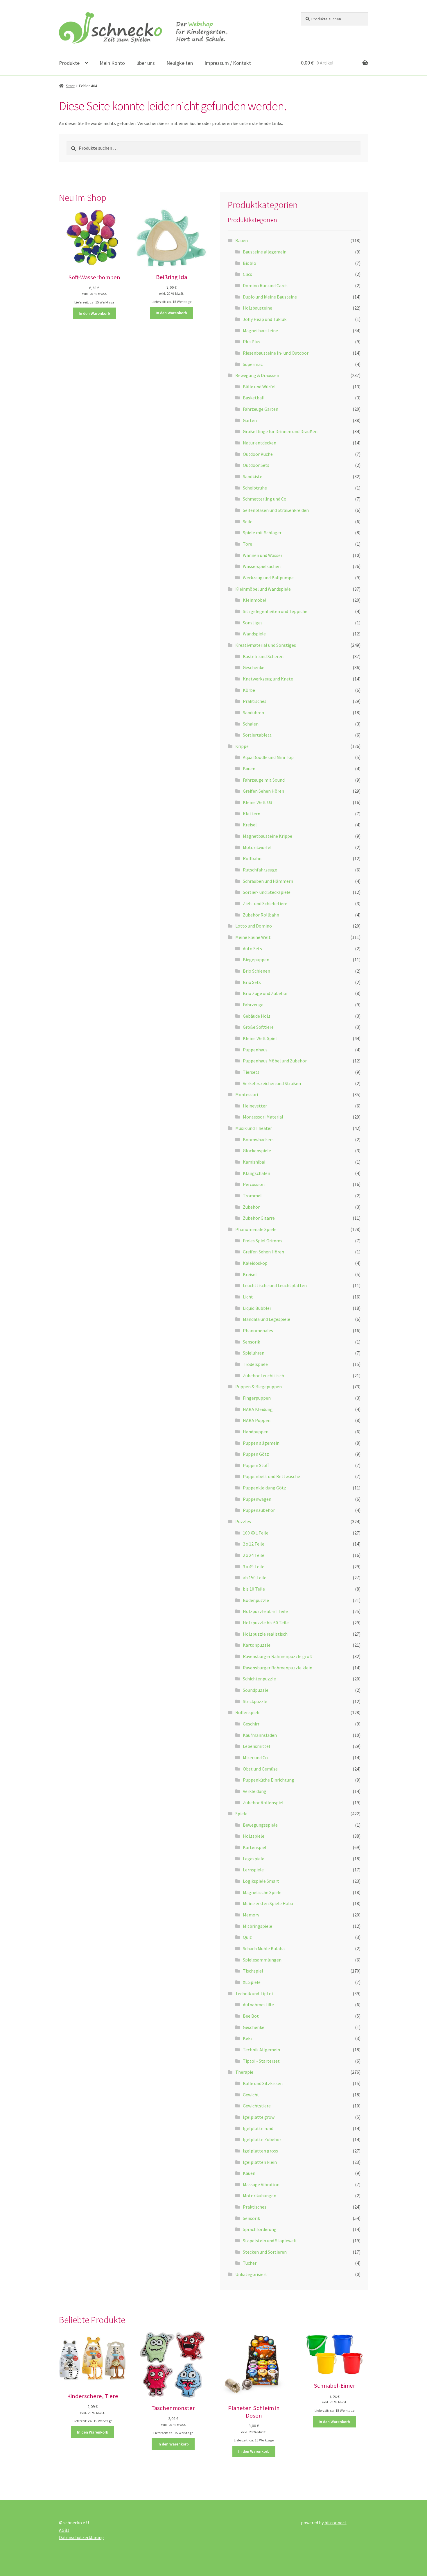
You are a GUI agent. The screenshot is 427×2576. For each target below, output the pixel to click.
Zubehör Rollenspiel (263, 1803)
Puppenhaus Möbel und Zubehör (275, 1061)
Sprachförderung (260, 2229)
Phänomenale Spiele (256, 1229)
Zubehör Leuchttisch (263, 1375)
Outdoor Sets (256, 465)
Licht (248, 1297)
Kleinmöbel (255, 600)
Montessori (247, 1094)
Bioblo (250, 263)
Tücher (250, 2263)
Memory (251, 1915)
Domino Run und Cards (265, 285)
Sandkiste (253, 476)
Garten (250, 420)
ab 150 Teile (255, 1578)
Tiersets (251, 1072)
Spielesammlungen (262, 1960)
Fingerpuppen (257, 1398)
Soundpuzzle (256, 1690)
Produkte (69, 63)
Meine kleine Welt (253, 937)
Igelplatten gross (260, 2151)
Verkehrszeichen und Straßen (272, 1083)
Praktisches (255, 701)
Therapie (244, 2072)
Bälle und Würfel (259, 387)
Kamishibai (254, 1162)
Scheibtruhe (255, 488)
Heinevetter (255, 1106)
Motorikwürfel (257, 847)
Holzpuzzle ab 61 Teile (265, 1611)
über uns (146, 63)
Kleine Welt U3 (258, 802)
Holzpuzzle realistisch (265, 1634)
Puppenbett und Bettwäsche (271, 1476)
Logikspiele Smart (261, 1881)
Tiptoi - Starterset (261, 2061)
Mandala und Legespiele (267, 1319)
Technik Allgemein (261, 2050)
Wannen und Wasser (263, 555)
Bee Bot (251, 2016)
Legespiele (254, 1859)
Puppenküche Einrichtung (269, 1780)
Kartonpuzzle (257, 1645)
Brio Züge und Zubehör (265, 993)
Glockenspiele (257, 1151)
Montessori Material (263, 1117)
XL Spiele (252, 1982)
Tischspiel (253, 1971)
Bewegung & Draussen (257, 375)
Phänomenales (258, 1330)
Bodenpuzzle (256, 1600)
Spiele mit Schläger (262, 533)
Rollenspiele (248, 1712)
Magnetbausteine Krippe (268, 836)
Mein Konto (112, 63)
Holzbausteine (258, 308)
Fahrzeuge (253, 1005)
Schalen (251, 724)
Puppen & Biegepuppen (259, 1387)
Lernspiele (253, 1870)
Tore (247, 544)
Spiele (241, 1814)
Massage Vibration (261, 2184)
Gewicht (251, 2095)
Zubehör (251, 1207)
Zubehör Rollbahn (261, 915)
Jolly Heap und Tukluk (265, 319)
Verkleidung (255, 1791)
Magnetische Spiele (262, 1892)
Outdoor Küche (258, 454)
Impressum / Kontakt (228, 63)
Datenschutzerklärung (81, 2537)
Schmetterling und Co (265, 499)
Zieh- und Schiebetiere (265, 903)
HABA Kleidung (258, 1409)
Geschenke (254, 667)
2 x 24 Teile (254, 1555)
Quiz (247, 1937)
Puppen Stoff (256, 1465)
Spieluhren (254, 1353)
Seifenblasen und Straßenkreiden (276, 510)
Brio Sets (252, 982)
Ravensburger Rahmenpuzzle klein (278, 1668)
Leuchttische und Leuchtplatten (275, 1285)
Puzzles (243, 1521)
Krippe (242, 746)
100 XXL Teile (256, 1533)
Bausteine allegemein (265, 252)
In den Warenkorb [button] (94, 313)
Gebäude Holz (257, 1016)
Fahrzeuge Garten (261, 409)
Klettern (252, 814)
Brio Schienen (256, 971)
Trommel (252, 1196)
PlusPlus (252, 342)
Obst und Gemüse (260, 1769)
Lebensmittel (256, 1746)
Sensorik (251, 1342)
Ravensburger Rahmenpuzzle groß (278, 1656)
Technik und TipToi (254, 1993)
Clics (247, 274)
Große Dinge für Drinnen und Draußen (280, 431)
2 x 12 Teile (254, 1544)
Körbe (249, 690)
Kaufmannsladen (260, 1735)
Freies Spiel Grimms (263, 1241)
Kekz (248, 2038)
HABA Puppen (257, 1420)
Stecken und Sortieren (265, 2252)
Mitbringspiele (258, 1926)
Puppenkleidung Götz (264, 1488)
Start (70, 86)
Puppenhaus (255, 1050)
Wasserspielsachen (262, 566)
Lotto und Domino (254, 926)
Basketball (254, 398)
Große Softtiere (258, 1027)
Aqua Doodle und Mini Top (268, 757)
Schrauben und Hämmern (268, 881)
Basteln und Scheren (263, 656)
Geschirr (251, 1724)
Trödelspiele (255, 1364)
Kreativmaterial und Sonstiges (266, 645)
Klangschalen (256, 1173)
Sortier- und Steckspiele (267, 892)
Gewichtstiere (257, 2106)
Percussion (254, 1184)
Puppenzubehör (259, 1510)
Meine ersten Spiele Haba (268, 1903)
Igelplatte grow (259, 2117)
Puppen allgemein (261, 1443)
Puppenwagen (257, 1499)
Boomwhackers (258, 1139)
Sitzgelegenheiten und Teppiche (275, 611)
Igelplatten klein (260, 2162)
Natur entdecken (260, 443)
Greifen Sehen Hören (263, 791)
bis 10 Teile (254, 1589)
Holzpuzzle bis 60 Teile (266, 1623)
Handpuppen (256, 1432)
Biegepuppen (256, 960)
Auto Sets (252, 948)
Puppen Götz (256, 1454)
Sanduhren (253, 712)
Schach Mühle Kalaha (264, 1948)
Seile (248, 521)
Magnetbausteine (260, 331)
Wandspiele (254, 634)
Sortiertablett (257, 735)
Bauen (242, 240)
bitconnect (335, 2523)
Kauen (249, 2173)
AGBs (64, 2530)
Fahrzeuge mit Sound (264, 780)
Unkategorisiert (251, 2274)
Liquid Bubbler (257, 1308)
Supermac (253, 364)
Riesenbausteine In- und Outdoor (276, 353)
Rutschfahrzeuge (260, 870)
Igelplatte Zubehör (262, 2139)
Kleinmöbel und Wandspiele (263, 589)
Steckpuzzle (255, 1701)
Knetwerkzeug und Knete (268, 679)
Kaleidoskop (255, 1263)
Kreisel (250, 825)
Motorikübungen (260, 2196)
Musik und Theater (254, 1128)
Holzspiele (254, 1836)
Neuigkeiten (180, 63)
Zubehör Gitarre (259, 1218)
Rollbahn (252, 858)
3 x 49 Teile (254, 1566)
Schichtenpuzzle (259, 1679)
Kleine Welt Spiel (260, 1038)
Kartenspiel (255, 1847)
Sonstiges (253, 623)
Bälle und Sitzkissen (263, 2083)
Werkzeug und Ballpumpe (268, 578)
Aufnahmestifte (258, 2005)
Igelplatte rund (258, 2128)
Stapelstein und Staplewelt (270, 2241)
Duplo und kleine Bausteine (270, 297)
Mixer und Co (255, 1757)
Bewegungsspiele (260, 1825)
